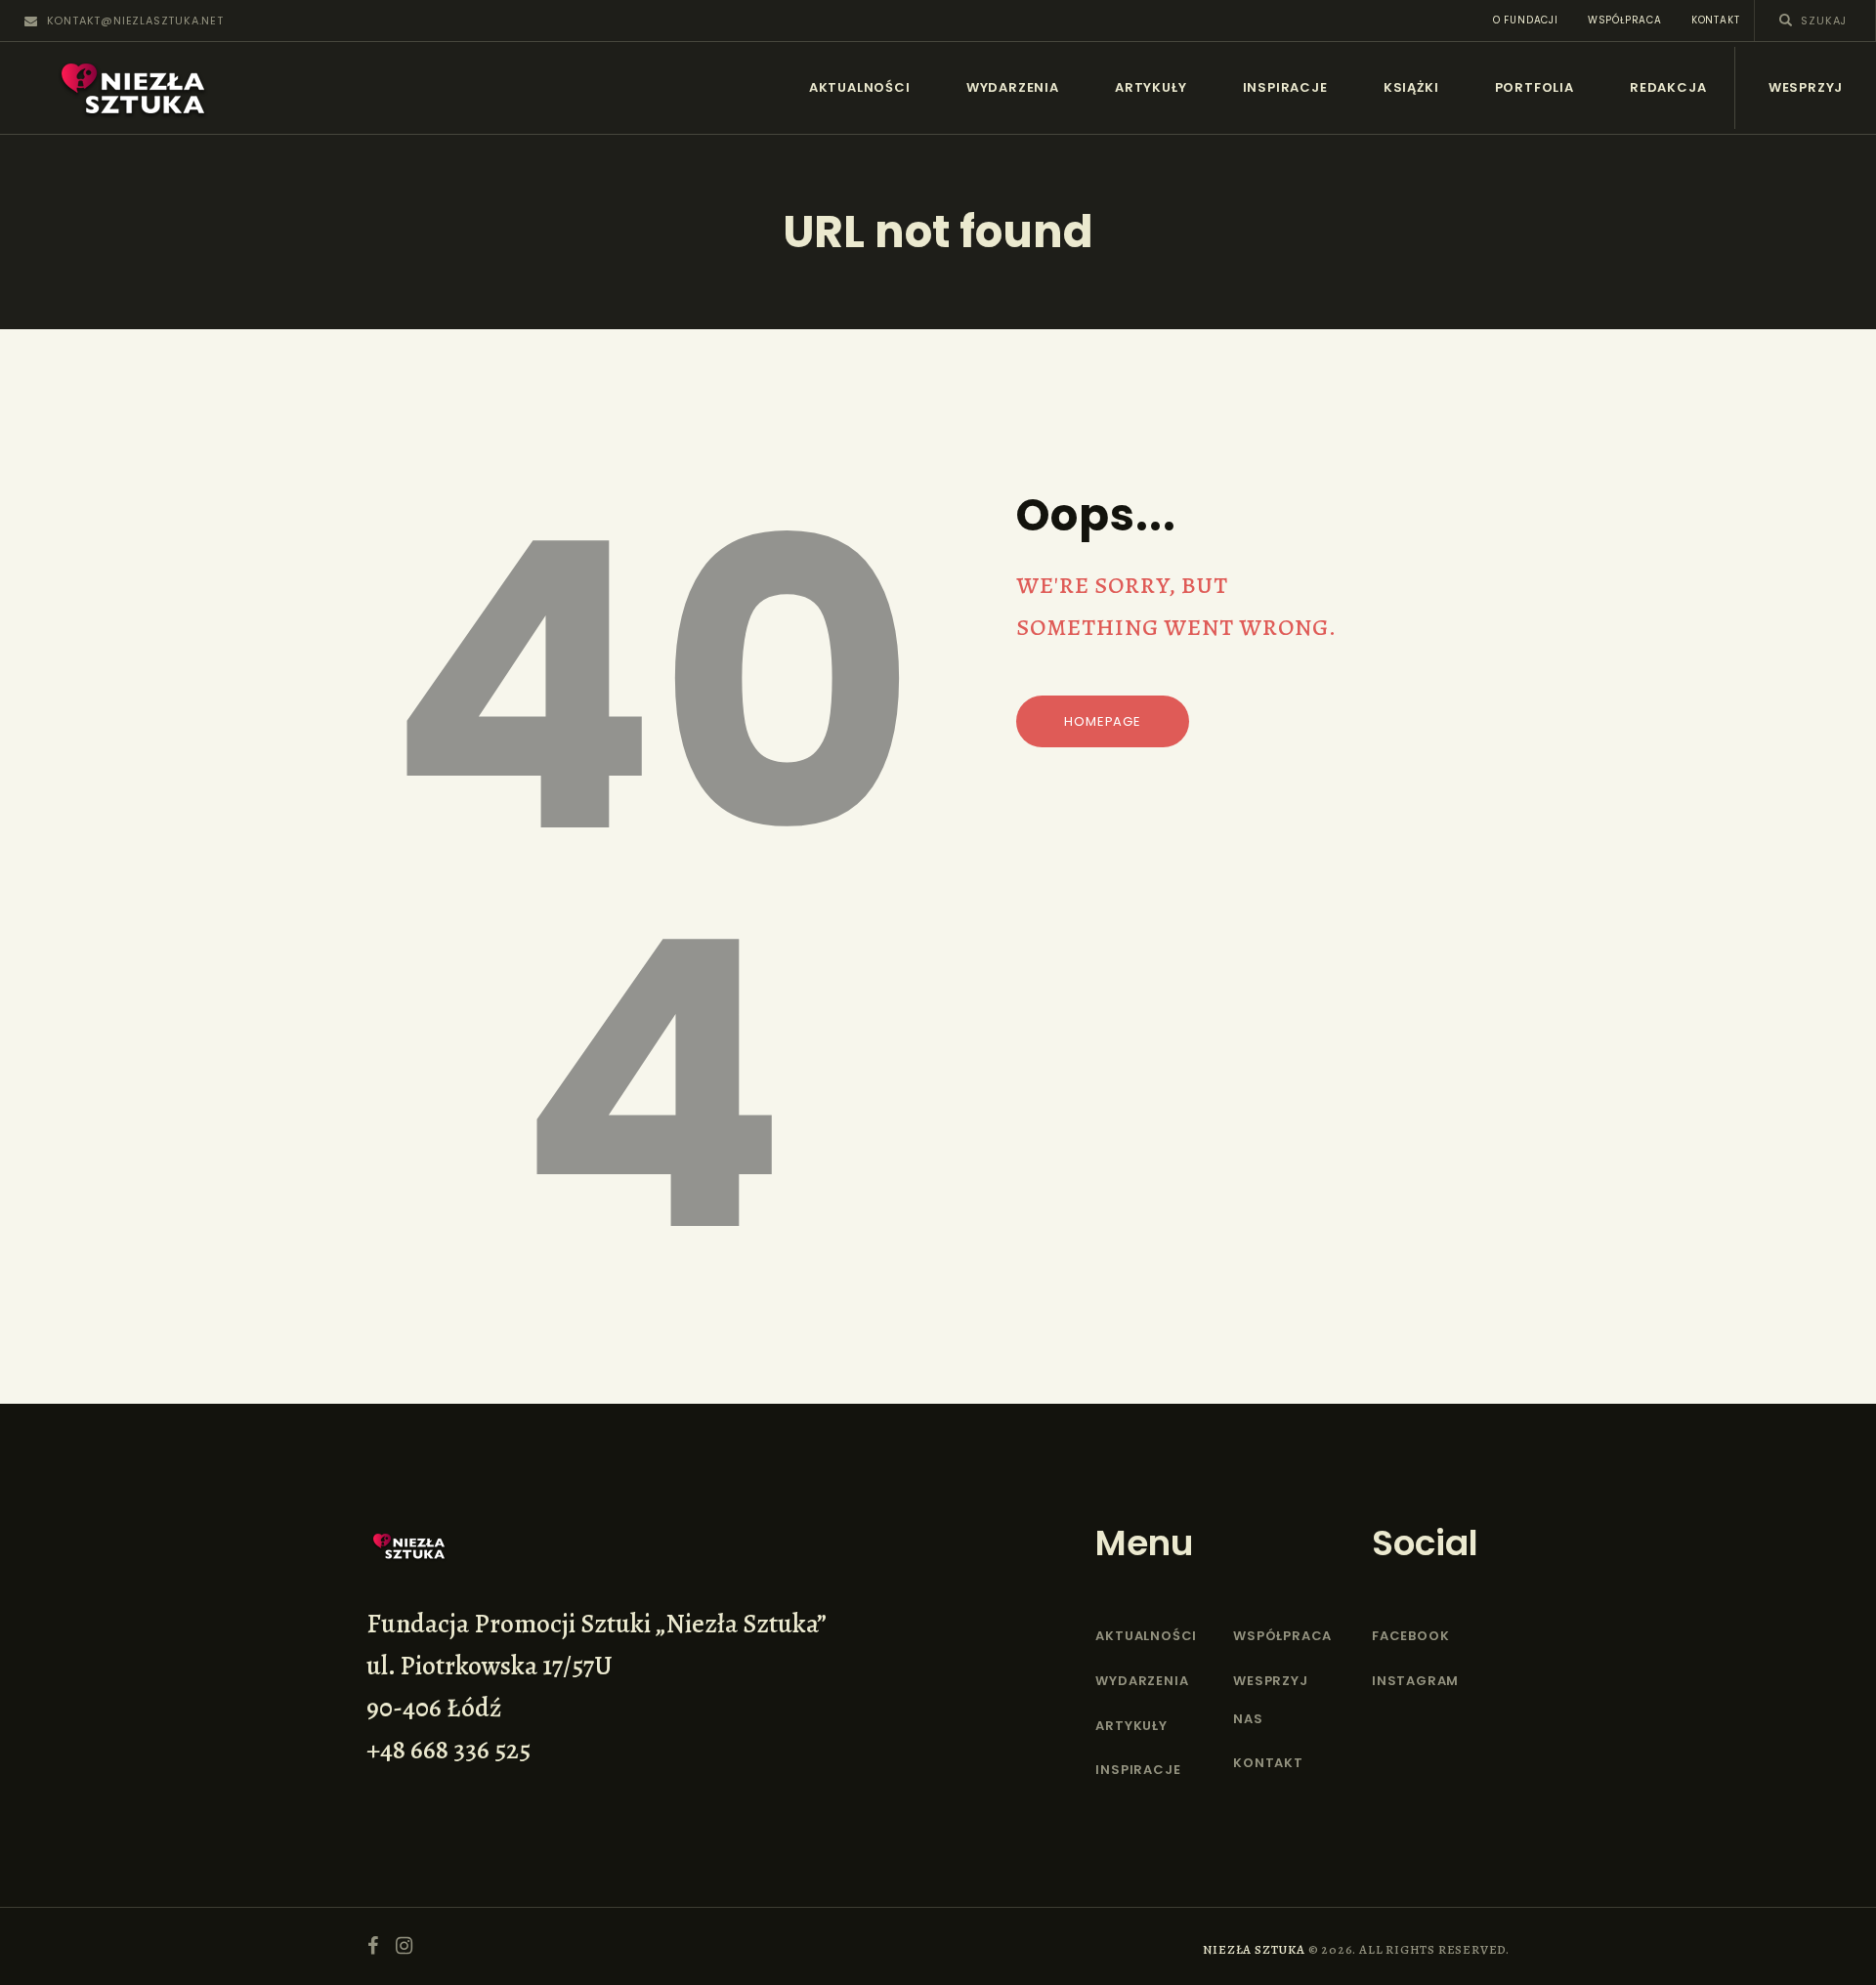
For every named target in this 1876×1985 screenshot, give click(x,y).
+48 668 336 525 (448, 1750)
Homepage (1102, 721)
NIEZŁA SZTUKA (1254, 1949)
